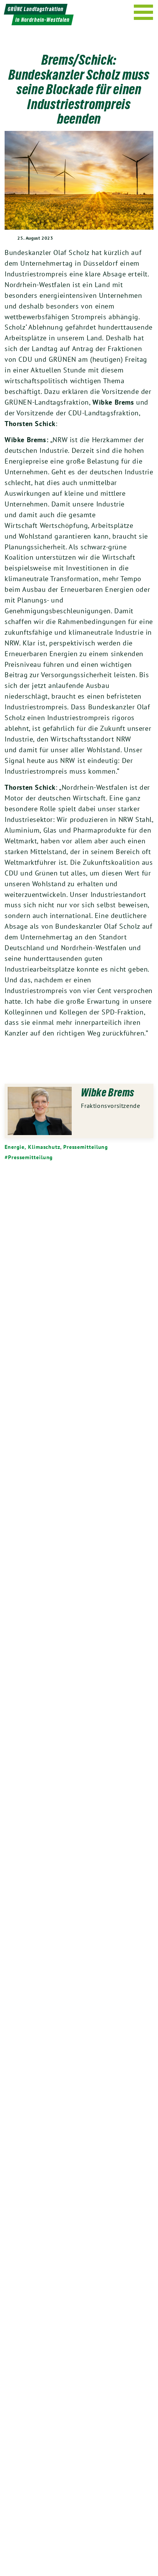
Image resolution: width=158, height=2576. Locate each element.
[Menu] (144, 12)
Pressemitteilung (86, 1147)
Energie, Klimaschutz (32, 1147)
